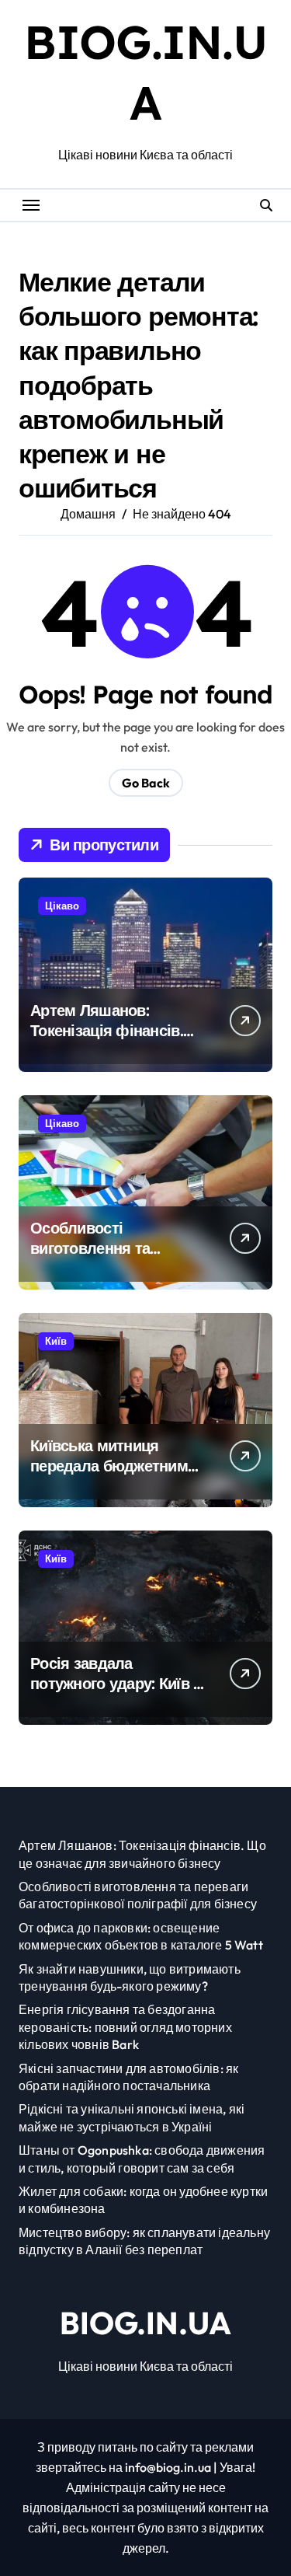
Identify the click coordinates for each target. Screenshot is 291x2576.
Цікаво (62, 906)
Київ (56, 1341)
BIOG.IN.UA (145, 2323)
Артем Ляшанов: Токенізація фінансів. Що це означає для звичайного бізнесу (107, 1040)
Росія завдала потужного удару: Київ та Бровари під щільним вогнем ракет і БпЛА (120, 1693)
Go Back (146, 783)
